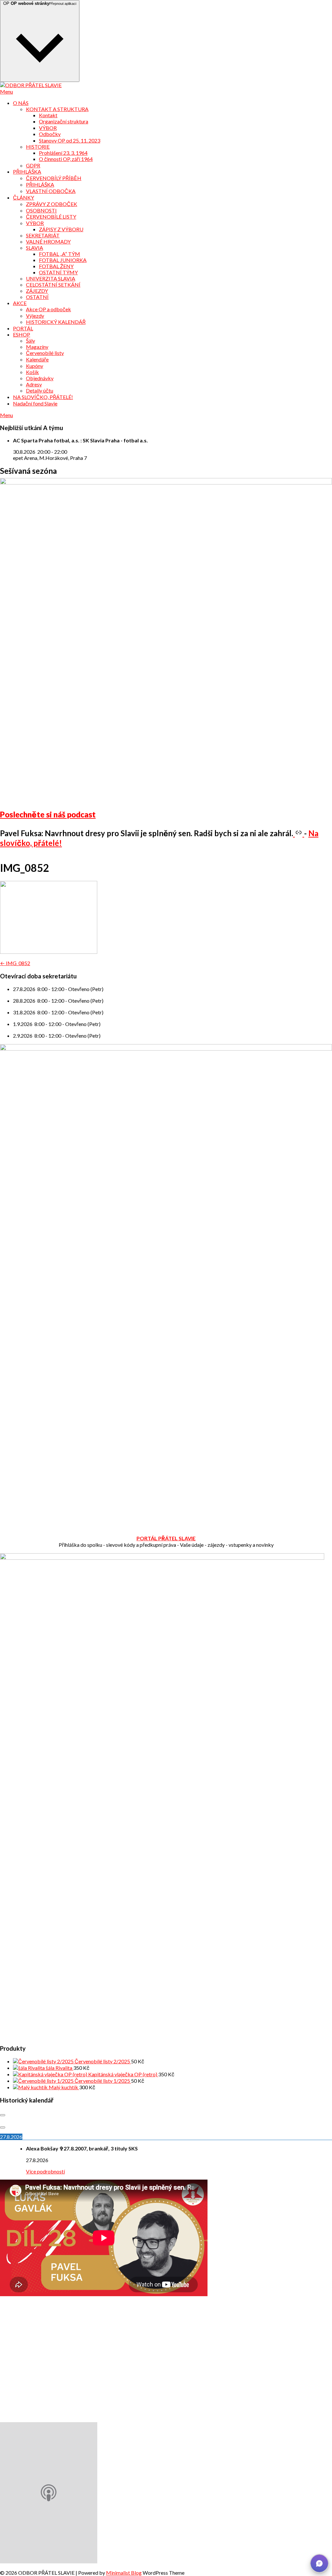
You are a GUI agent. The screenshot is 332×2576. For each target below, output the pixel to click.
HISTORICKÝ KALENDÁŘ (56, 322)
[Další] (3, 2127)
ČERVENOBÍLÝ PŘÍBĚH (54, 178)
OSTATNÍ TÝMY (58, 272)
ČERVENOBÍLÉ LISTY (51, 217)
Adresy (34, 384)
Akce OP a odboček (48, 309)
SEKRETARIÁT (43, 235)
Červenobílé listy (45, 353)
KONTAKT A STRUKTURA (57, 109)
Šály (30, 341)
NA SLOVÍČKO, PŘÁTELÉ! (43, 397)
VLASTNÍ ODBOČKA (51, 191)
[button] (319, 2563)
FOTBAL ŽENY (56, 266)
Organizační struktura (64, 121)
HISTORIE (38, 147)
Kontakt (48, 115)
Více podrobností (45, 2171)
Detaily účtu (40, 390)
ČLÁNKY (24, 197)
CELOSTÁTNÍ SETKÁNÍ (53, 285)
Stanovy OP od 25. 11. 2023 (70, 140)
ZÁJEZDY (37, 291)
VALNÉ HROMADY (48, 241)
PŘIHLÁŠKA (27, 171)
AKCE (20, 303)
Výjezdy (35, 316)
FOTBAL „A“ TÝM (59, 254)
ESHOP (22, 334)
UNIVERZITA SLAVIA (51, 278)
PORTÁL (23, 328)
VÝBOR (48, 128)
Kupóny (35, 366)
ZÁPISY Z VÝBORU (61, 229)
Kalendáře (37, 359)
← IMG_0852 (15, 963)
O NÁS (21, 103)
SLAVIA (35, 248)
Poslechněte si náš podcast (48, 814)
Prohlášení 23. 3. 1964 (63, 153)
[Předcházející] (3, 2115)
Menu (6, 91)
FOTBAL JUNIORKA (63, 260)
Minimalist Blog (124, 2573)
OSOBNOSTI (41, 210)
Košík (32, 372)
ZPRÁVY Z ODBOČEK (52, 204)
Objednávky (40, 378)
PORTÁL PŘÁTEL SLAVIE (166, 1538)
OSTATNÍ (37, 297)
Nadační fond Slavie (35, 403)
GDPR (33, 165)
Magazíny (37, 347)
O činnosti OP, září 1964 (66, 159)
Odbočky (50, 134)
